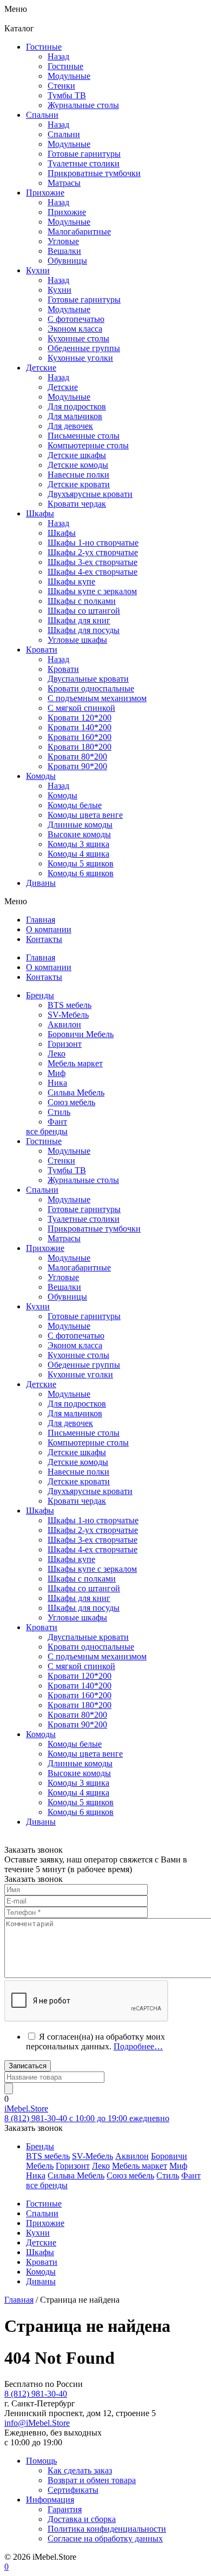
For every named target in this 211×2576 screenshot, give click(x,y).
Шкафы (62, 533)
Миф (57, 1073)
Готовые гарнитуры (84, 1209)
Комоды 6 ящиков (81, 873)
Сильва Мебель (76, 1092)
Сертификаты (73, 2490)
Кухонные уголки (80, 1374)
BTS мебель (70, 1005)
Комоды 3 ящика (78, 844)
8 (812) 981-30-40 (36, 2394)
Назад (58, 56)
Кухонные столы (78, 1355)
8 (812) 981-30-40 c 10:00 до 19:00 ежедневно (87, 2118)
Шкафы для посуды (84, 630)
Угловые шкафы (77, 640)
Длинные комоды (80, 825)
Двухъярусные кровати (90, 1491)
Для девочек (70, 1423)
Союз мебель (71, 1102)
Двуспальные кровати (88, 1637)
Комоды (62, 795)
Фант (57, 1122)
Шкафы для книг (79, 620)
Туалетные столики (84, 1219)
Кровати (63, 669)
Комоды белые (75, 805)
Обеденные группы (84, 1365)
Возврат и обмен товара (92, 2480)
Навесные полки (78, 1472)
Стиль (59, 1112)
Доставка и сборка (82, 2519)
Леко (57, 1054)
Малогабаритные (79, 1267)
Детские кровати (79, 1481)
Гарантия (65, 2509)
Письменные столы (84, 1433)
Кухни (60, 290)
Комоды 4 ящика (78, 854)
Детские (63, 387)
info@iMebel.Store (37, 2423)
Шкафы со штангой (84, 611)
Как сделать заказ (80, 2470)
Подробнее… (138, 2046)
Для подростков (77, 1404)
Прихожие (67, 212)
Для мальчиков (75, 1413)
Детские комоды (78, 1462)
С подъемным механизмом (97, 1656)
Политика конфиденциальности (107, 2529)
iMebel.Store (26, 2108)
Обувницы (67, 1297)
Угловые (63, 1277)
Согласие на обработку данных (105, 2538)
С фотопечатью (76, 1336)
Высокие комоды (79, 834)
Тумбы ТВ (67, 1170)
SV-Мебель (68, 1015)
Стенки (61, 1161)
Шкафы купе (71, 581)
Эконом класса (75, 1345)
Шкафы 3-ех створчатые (93, 562)
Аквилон (64, 1024)
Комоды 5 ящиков (81, 863)
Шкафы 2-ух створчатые (93, 552)
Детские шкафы (77, 1452)
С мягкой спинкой (81, 1666)
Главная (19, 2300)
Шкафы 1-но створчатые (93, 543)
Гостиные (65, 66)
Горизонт (65, 1044)
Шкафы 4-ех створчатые (93, 572)
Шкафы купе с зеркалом (92, 591)
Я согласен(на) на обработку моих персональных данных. (95, 2042)
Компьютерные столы (88, 1442)
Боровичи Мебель (81, 1034)
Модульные (69, 1151)
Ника (57, 1083)
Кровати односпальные (91, 1647)
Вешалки (64, 1287)
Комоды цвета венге (85, 815)
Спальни (64, 134)
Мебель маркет (75, 1063)
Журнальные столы (83, 1180)
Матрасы (64, 1238)
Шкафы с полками (82, 601)
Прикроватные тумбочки (94, 1229)
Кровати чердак (77, 1501)
